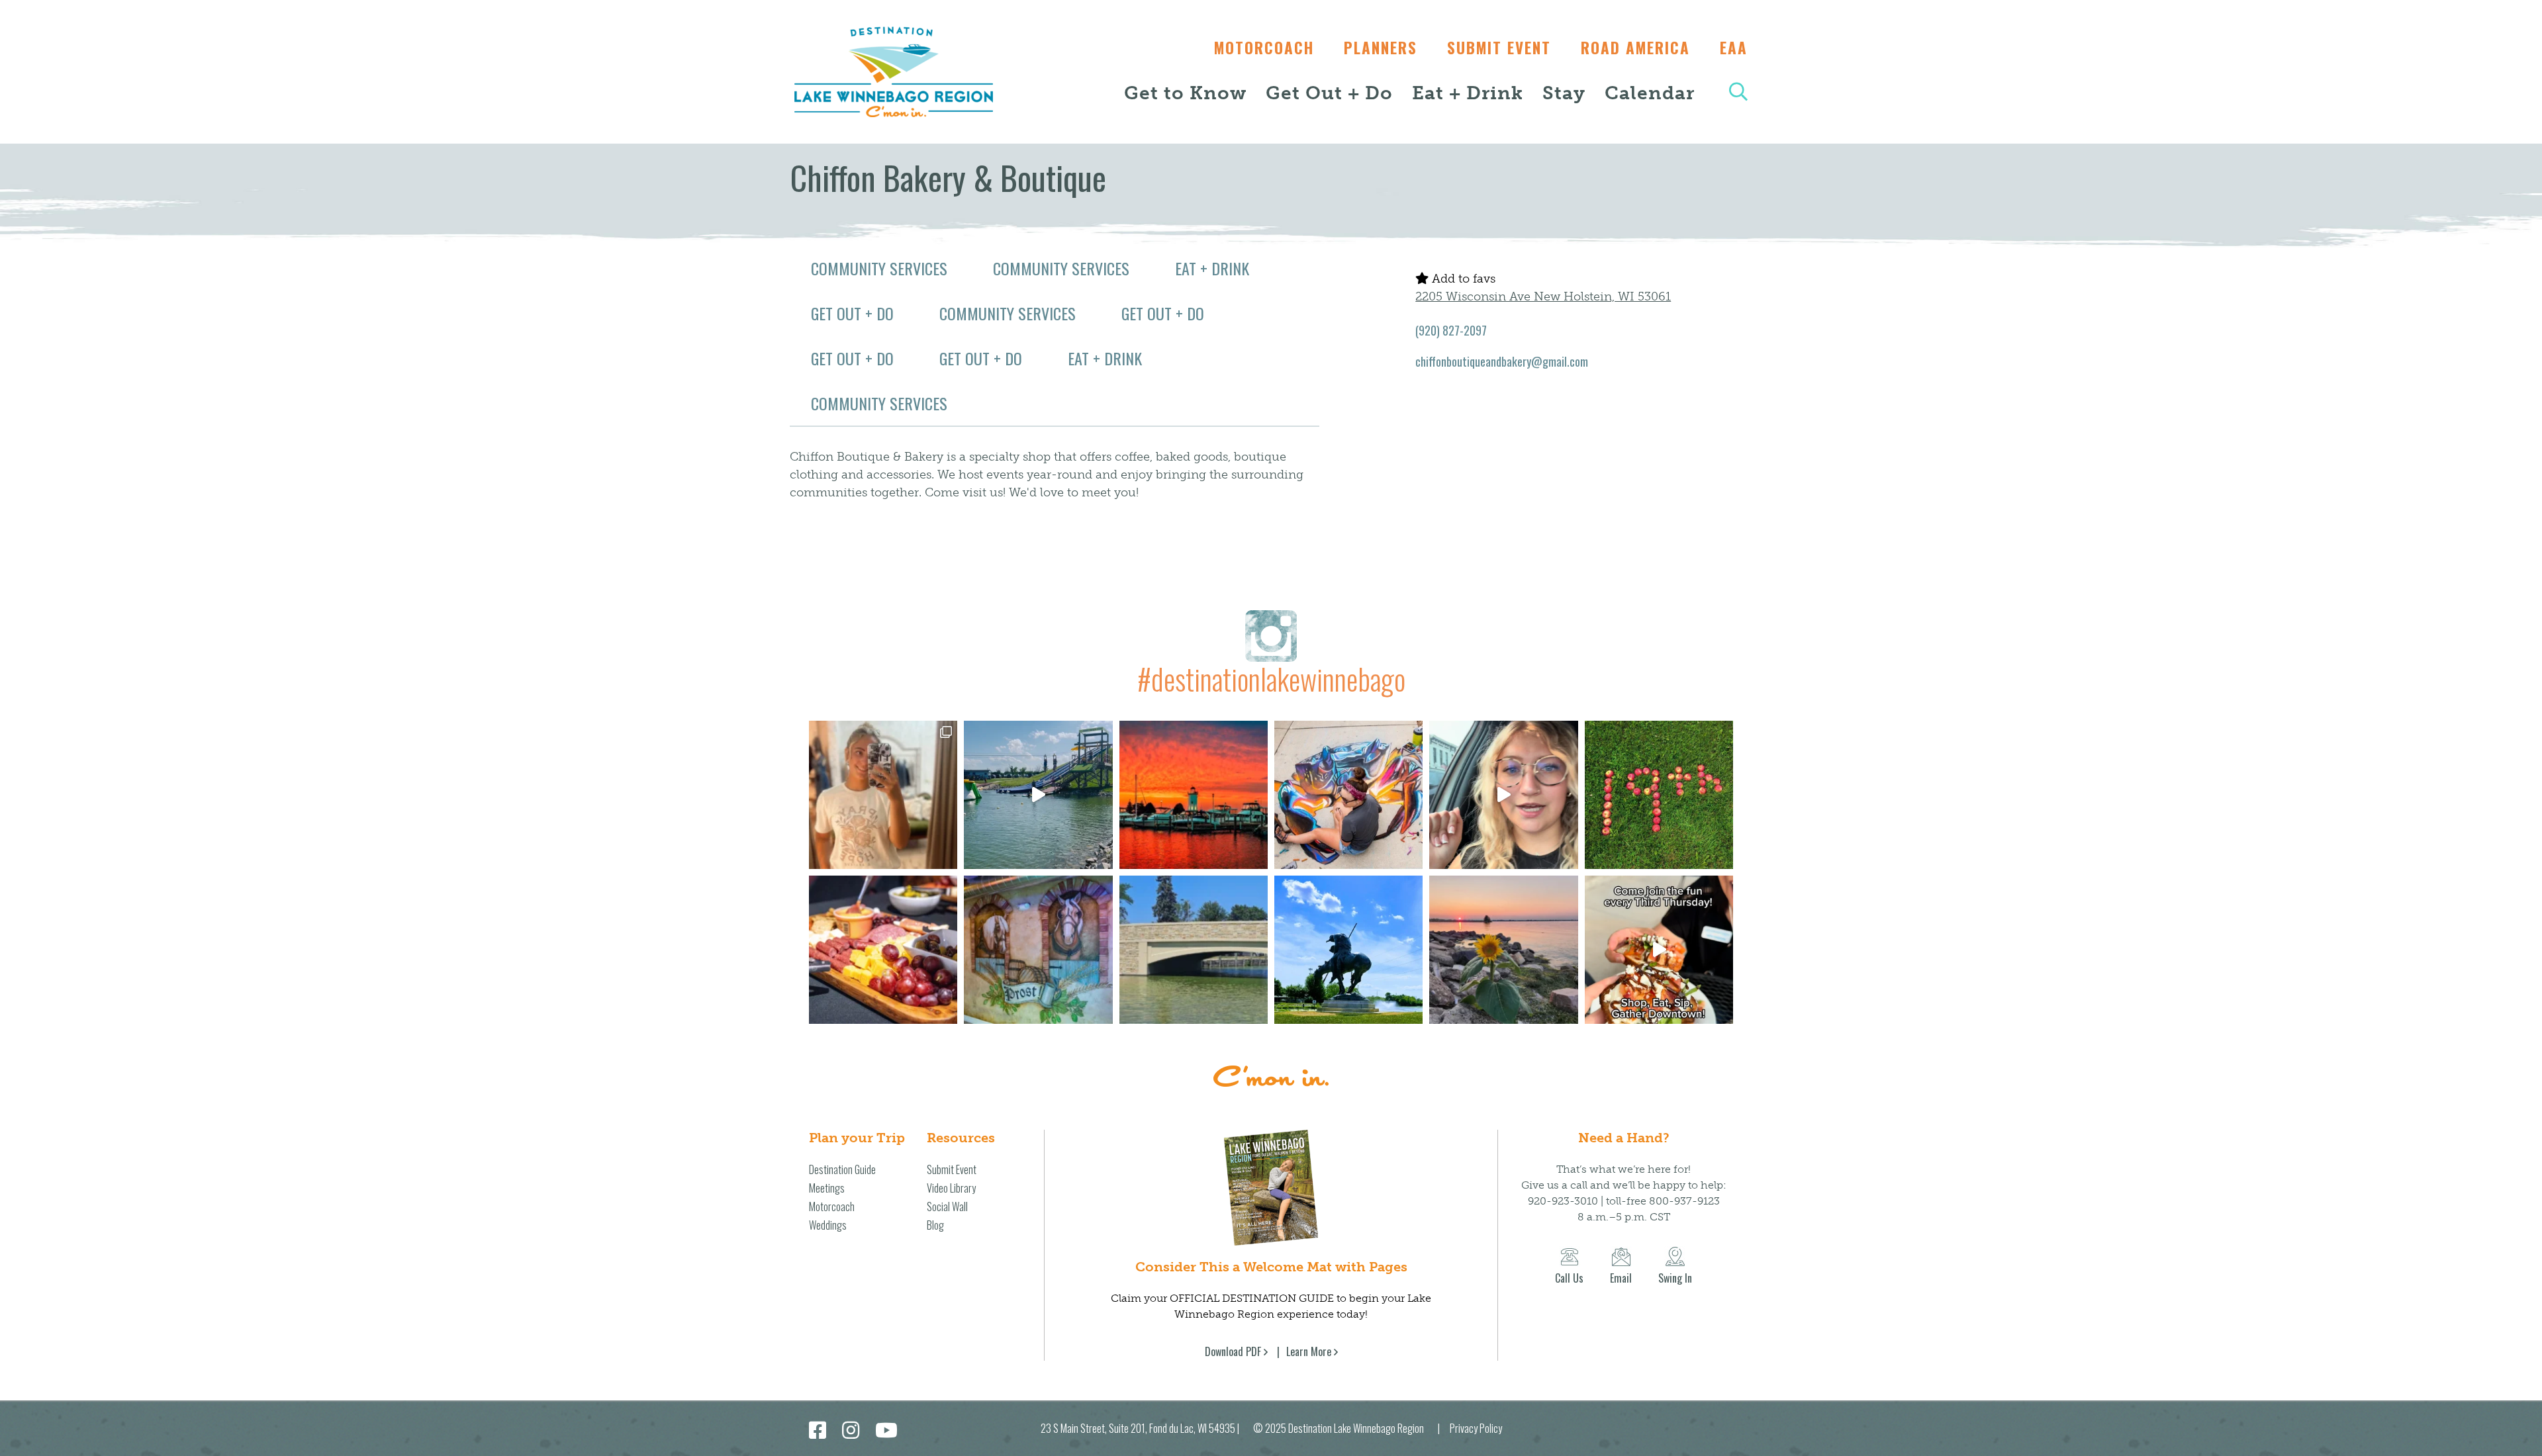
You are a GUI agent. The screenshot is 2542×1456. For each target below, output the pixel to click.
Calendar (1650, 93)
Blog (935, 1225)
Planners (1381, 48)
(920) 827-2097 (1451, 330)
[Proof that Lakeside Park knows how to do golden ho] (1194, 795)
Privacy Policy (1476, 1428)
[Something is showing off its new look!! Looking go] (1194, 950)
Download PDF (1233, 1351)
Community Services (879, 268)
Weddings (828, 1225)
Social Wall (947, 1206)
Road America (1635, 48)
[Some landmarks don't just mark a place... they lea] (1348, 950)
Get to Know (1185, 93)
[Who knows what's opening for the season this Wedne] (1659, 795)
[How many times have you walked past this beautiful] (1038, 950)
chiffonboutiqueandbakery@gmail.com (1502, 361)
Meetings (827, 1188)
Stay (1564, 93)
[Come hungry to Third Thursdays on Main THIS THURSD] (1503, 795)
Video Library (951, 1188)
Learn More (1309, 1351)
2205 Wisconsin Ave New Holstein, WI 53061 (1543, 296)
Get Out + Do (1329, 93)
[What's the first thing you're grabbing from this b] (883, 950)
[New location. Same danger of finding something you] (883, 795)
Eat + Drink (1468, 93)
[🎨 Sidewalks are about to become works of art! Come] (1348, 795)
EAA (1734, 48)
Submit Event (1499, 48)
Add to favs (1462, 279)
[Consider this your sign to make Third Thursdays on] (1659, 950)
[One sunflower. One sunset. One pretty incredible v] (1503, 950)
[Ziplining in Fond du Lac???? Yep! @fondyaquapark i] (1038, 795)
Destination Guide (842, 1169)
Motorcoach (1264, 48)
